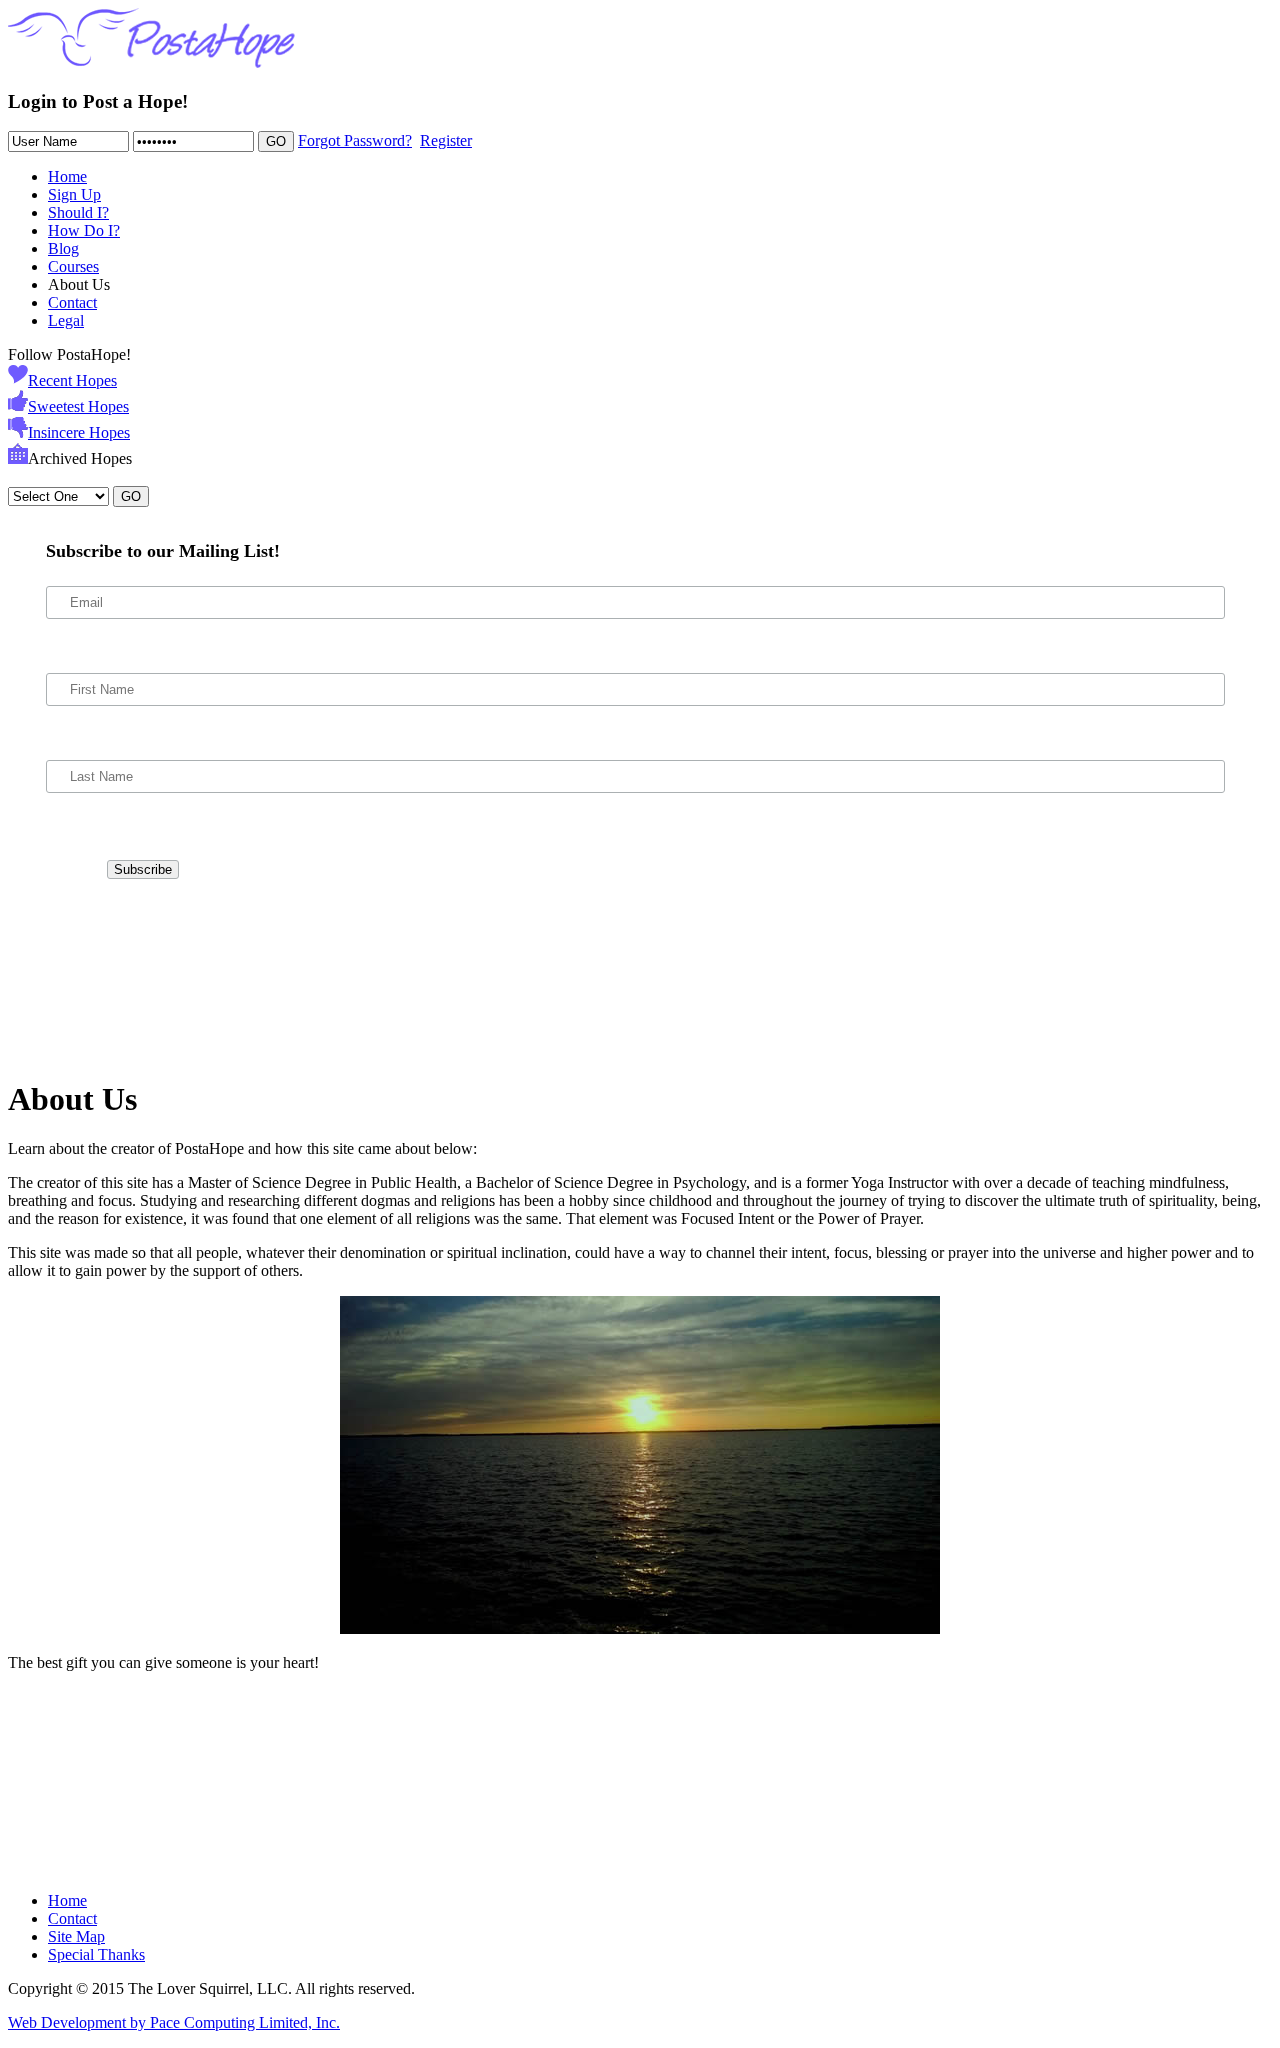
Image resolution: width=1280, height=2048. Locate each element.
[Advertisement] (98, 977)
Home (67, 176)
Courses (73, 266)
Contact (72, 302)
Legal (66, 320)
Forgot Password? (355, 140)
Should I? (78, 212)
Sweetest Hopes (78, 406)
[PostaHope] (151, 62)
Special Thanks (96, 1954)
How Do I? (84, 230)
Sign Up (74, 194)
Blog (63, 248)
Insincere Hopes (79, 432)
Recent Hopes (72, 380)
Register (446, 140)
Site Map (76, 1936)
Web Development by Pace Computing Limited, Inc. (174, 2022)
